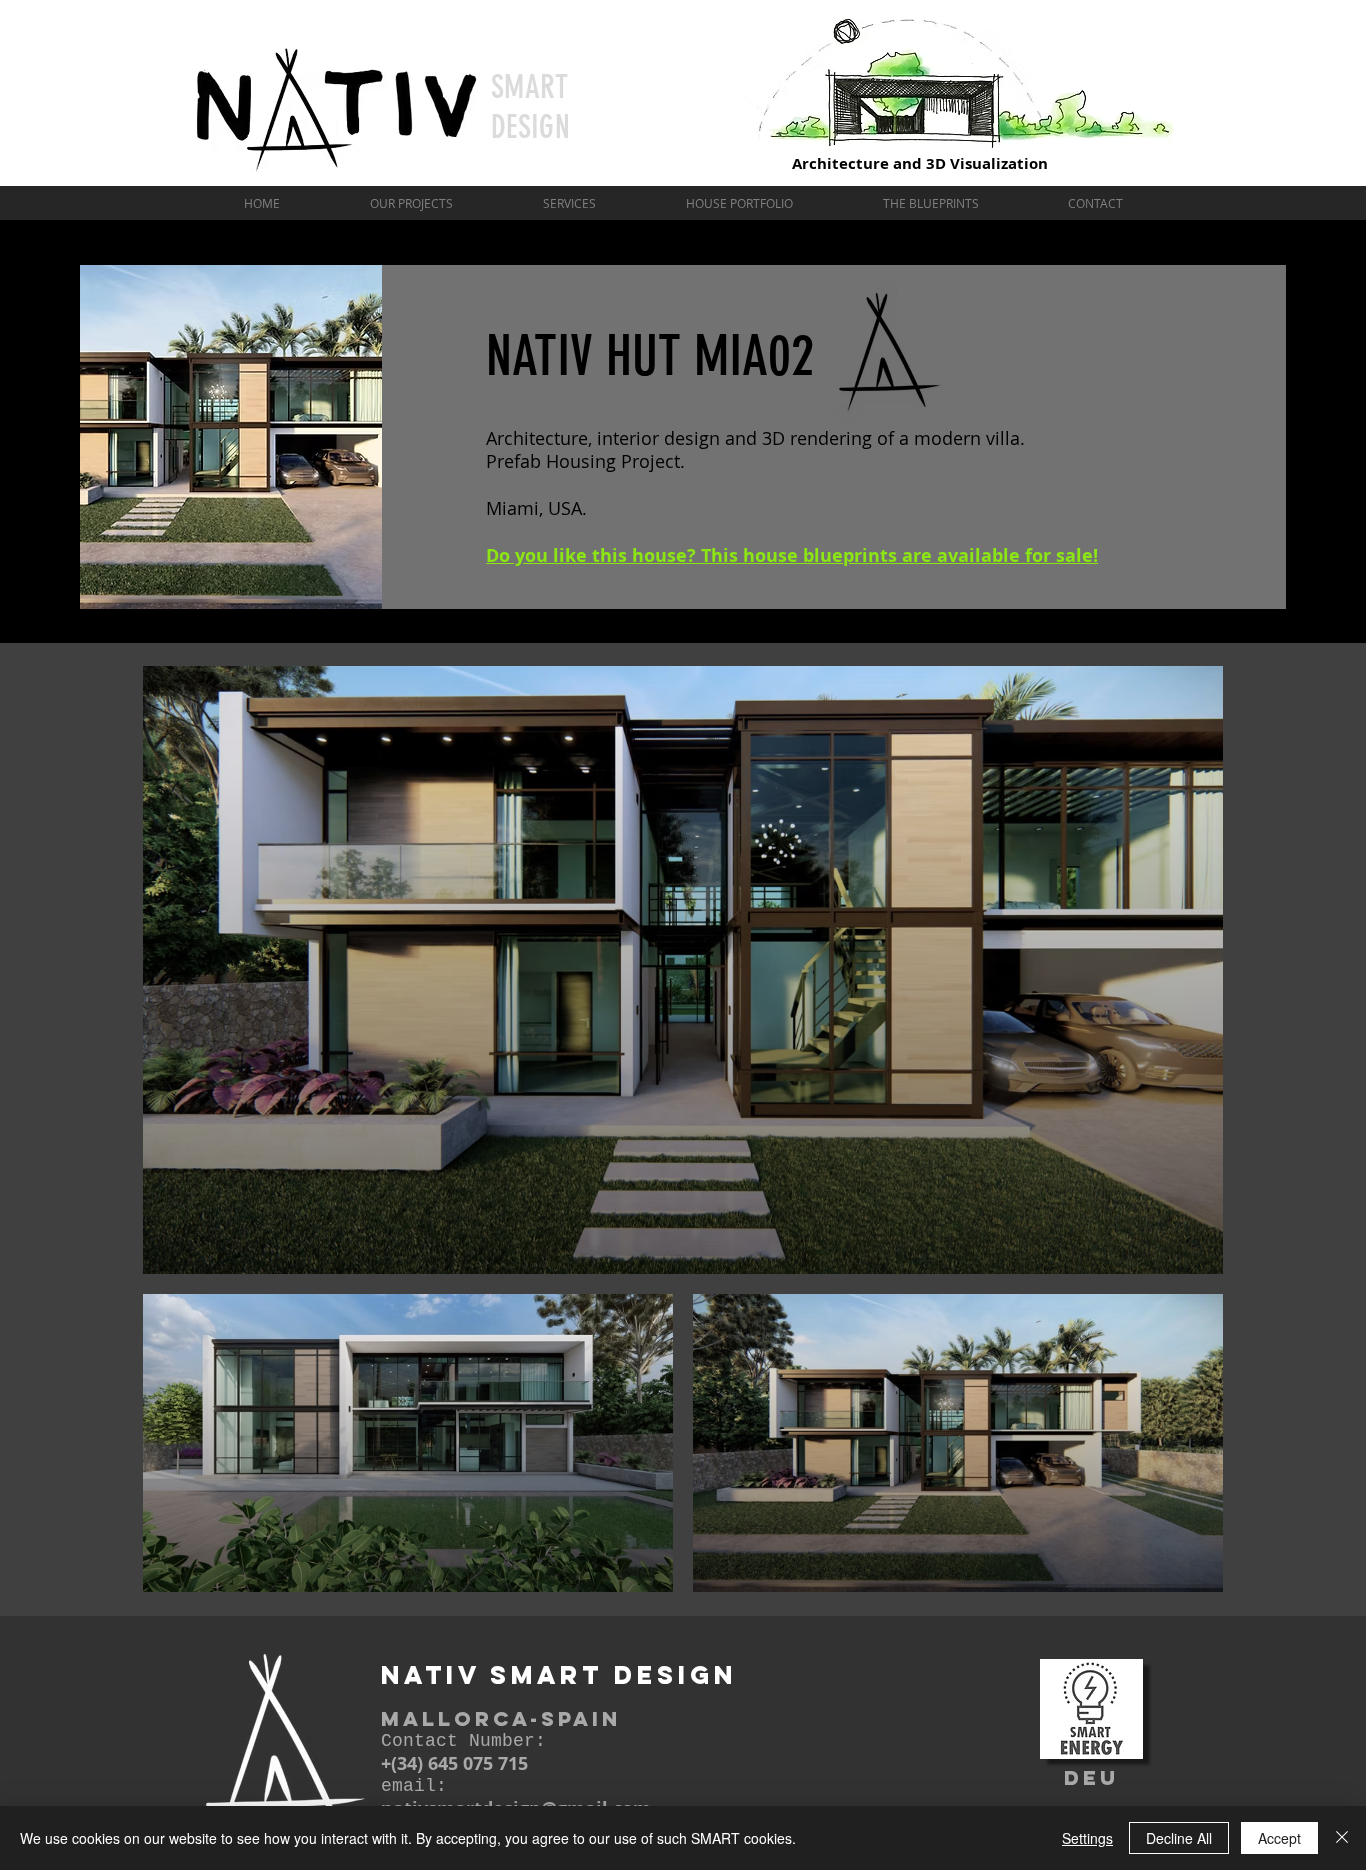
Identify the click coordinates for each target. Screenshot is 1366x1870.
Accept (1279, 1838)
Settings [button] (1087, 1838)
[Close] (1342, 1838)
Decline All (1179, 1838)
